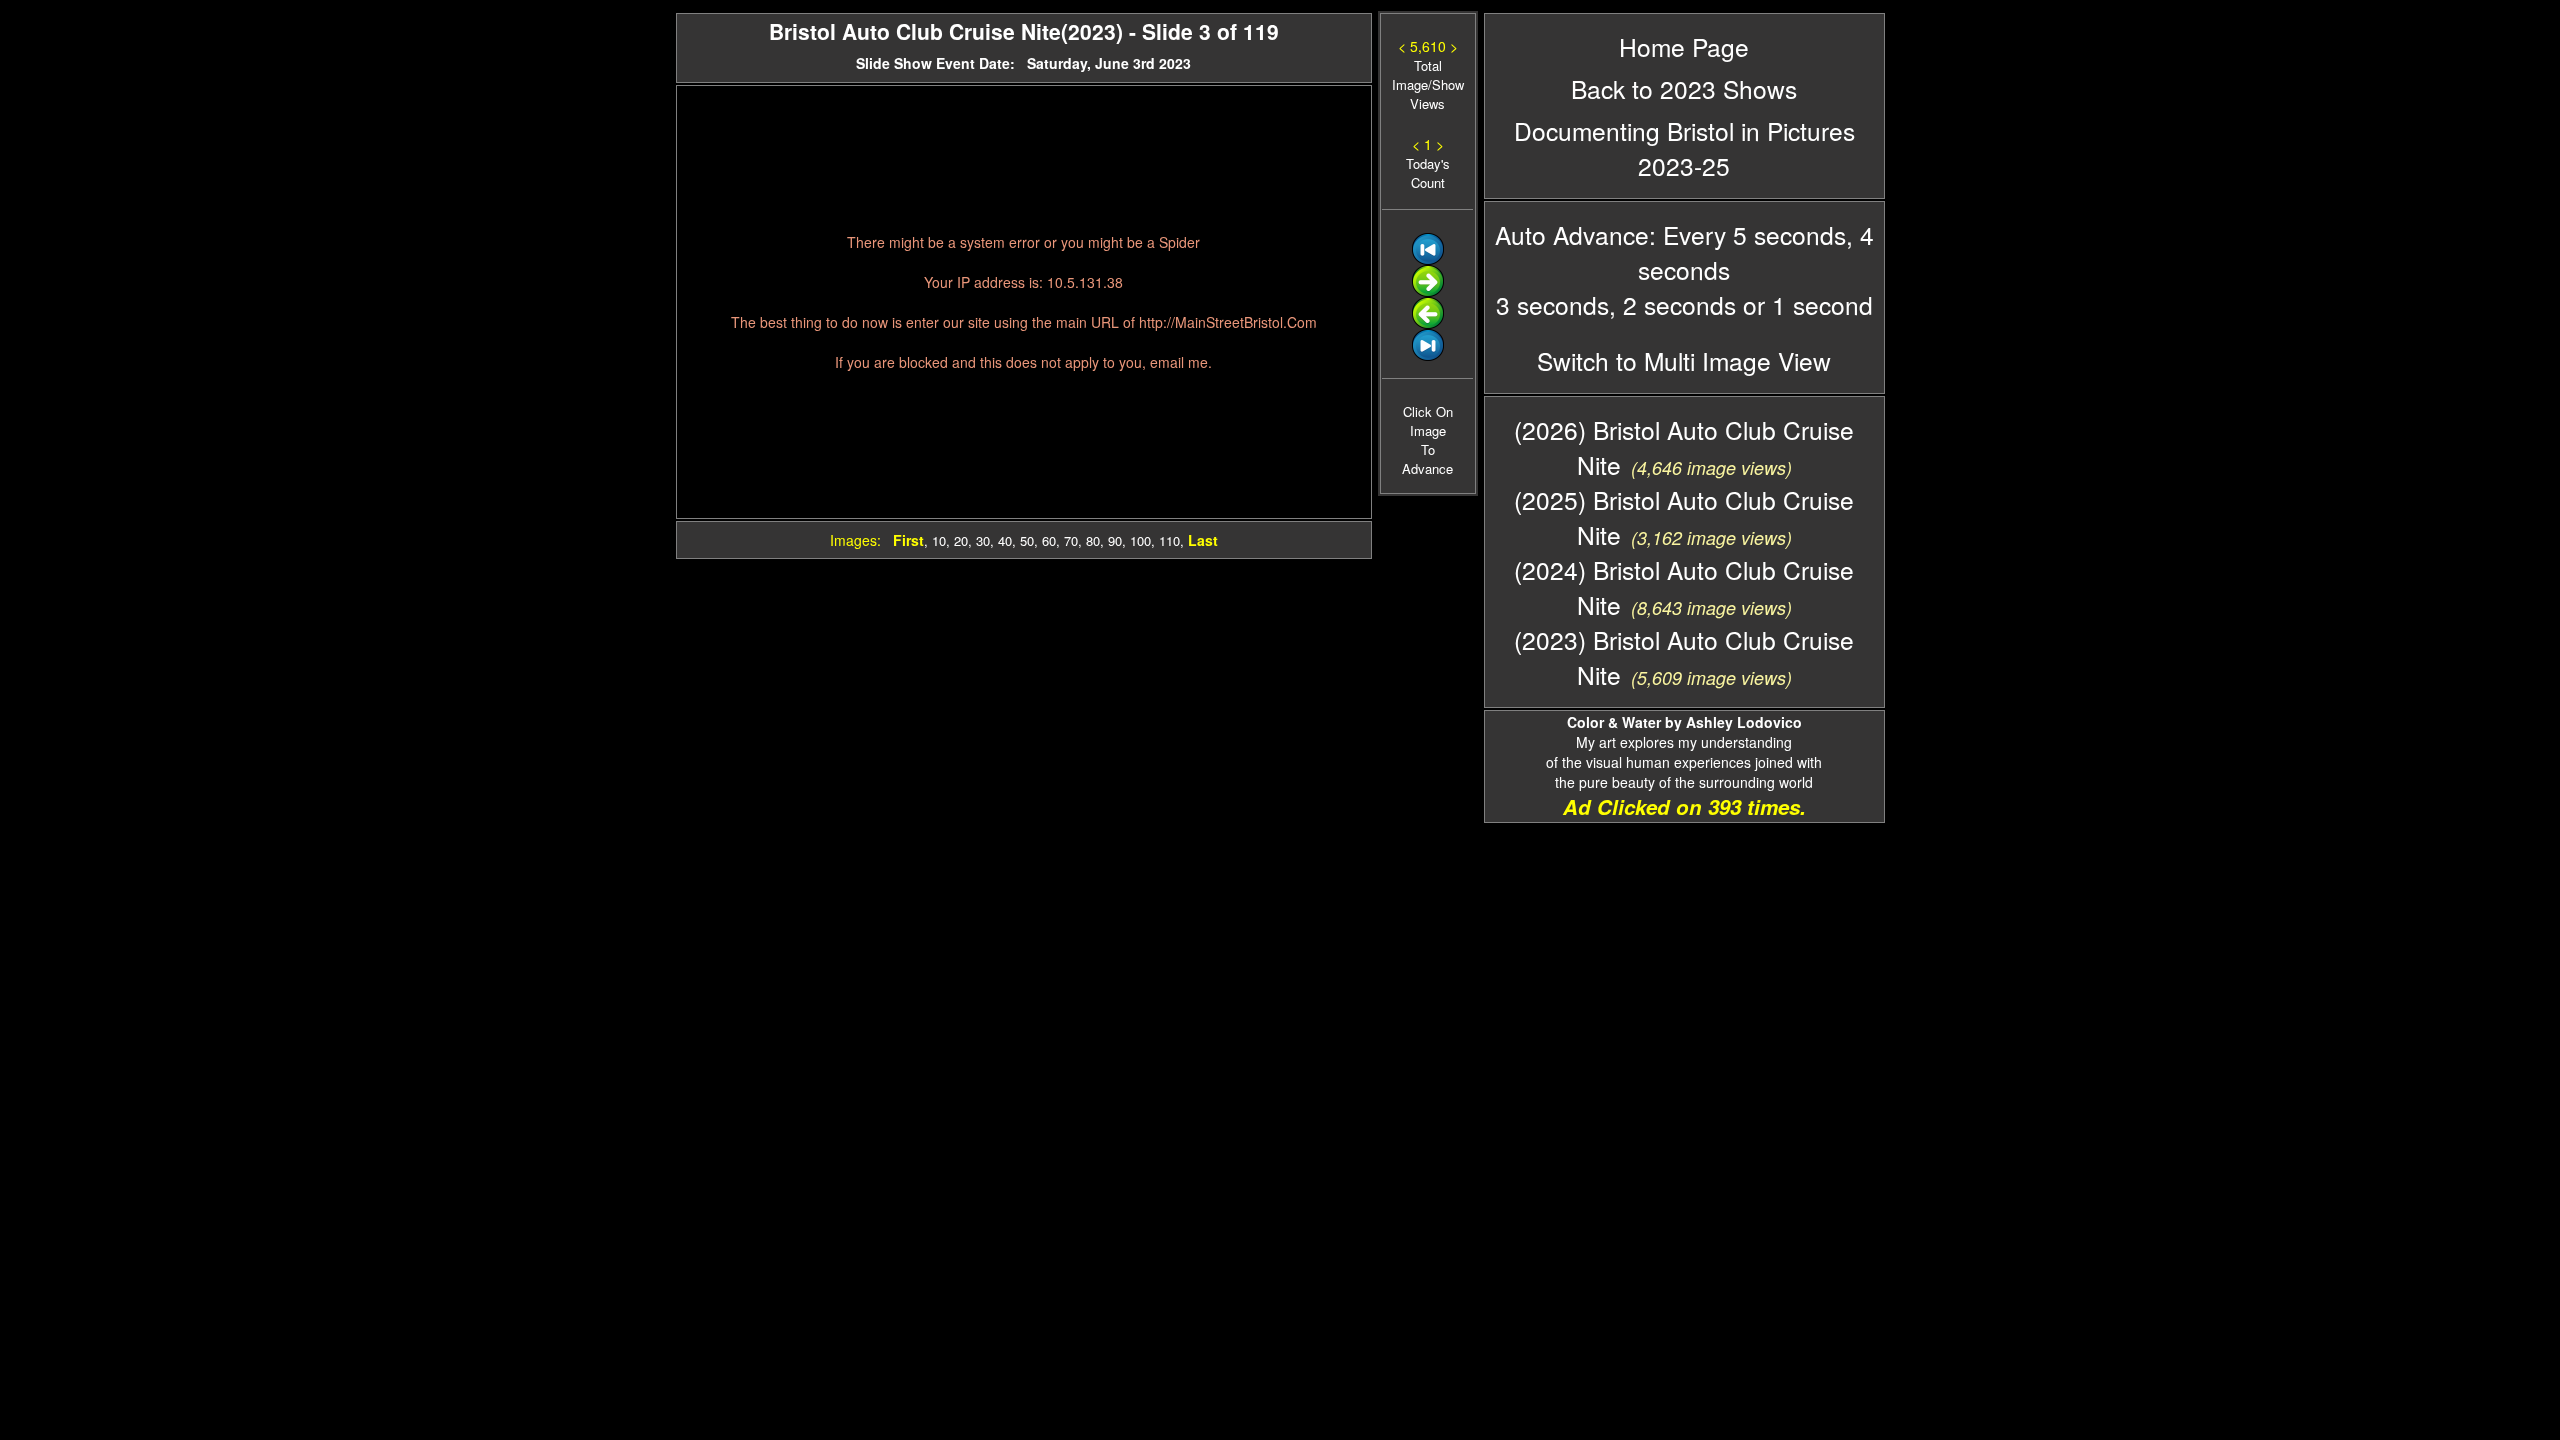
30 (983, 540)
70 (1071, 540)
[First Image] (1428, 259)
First (908, 540)
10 (939, 540)
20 (961, 540)
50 (1027, 540)
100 (1140, 540)
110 (1169, 540)
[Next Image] (1428, 291)
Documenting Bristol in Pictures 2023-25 (1684, 148)
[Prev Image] (1428, 323)
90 (1115, 540)
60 (1049, 540)
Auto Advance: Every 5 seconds (1670, 234)
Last (1203, 540)
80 (1093, 540)
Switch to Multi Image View (1684, 360)
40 (1005, 540)
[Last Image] (1428, 355)
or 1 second (1804, 304)
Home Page (1684, 46)
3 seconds (1552, 304)
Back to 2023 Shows (1684, 88)
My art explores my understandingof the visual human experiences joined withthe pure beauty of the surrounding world (1684, 752)
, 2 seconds (1672, 304)
